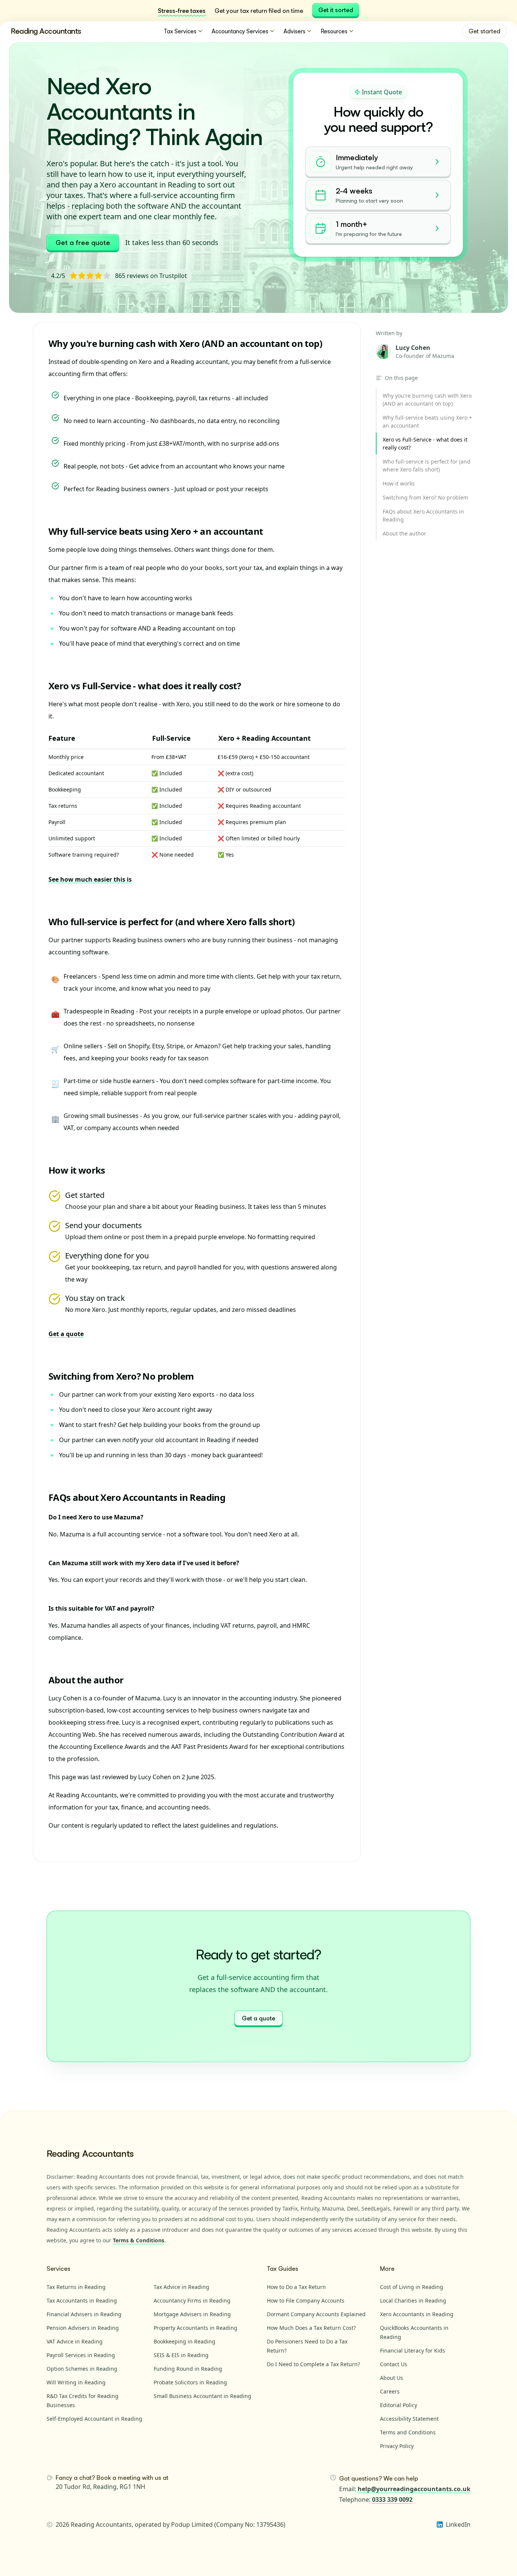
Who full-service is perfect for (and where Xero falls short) (171, 922)
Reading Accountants (46, 31)
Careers (390, 2391)
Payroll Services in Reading (81, 2355)
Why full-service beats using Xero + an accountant (156, 531)
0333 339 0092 (392, 2500)
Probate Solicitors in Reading (190, 2382)
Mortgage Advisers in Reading (192, 2314)
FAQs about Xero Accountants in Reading (137, 1497)
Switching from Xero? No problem (121, 1376)
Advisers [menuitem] (294, 31)
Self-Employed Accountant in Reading (94, 2419)
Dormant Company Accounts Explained (316, 2314)
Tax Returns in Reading (76, 2287)
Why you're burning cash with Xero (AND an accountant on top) (185, 343)
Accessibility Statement (409, 2419)
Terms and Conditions (408, 2432)
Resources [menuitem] (334, 31)
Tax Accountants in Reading (82, 2300)
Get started (484, 31)
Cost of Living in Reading (412, 2287)
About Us (392, 2378)
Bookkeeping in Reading (185, 2341)
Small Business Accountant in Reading (202, 2396)
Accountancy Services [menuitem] (240, 31)
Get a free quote (83, 242)
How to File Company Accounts (306, 2300)
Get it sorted (336, 10)
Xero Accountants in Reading (417, 2314)
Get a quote (66, 1334)
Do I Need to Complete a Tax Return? (313, 2364)
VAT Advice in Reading (75, 2341)
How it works (77, 1170)
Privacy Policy (397, 2446)
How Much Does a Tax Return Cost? (311, 2328)
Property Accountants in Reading (195, 2328)
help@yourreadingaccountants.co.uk (414, 2489)
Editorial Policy (399, 2405)
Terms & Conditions (139, 2240)
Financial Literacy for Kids (413, 2350)
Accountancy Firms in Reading (192, 2300)
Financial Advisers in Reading (84, 2314)
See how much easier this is (90, 879)
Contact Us (394, 2364)
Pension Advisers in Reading (83, 2328)
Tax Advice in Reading (181, 2287)
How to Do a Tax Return (296, 2287)
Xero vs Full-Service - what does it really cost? (145, 686)
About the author (86, 1680)
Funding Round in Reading (188, 2369)
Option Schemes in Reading (82, 2369)
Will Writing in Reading (76, 2382)
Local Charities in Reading (413, 2300)
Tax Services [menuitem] (180, 31)
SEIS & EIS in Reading (181, 2355)
